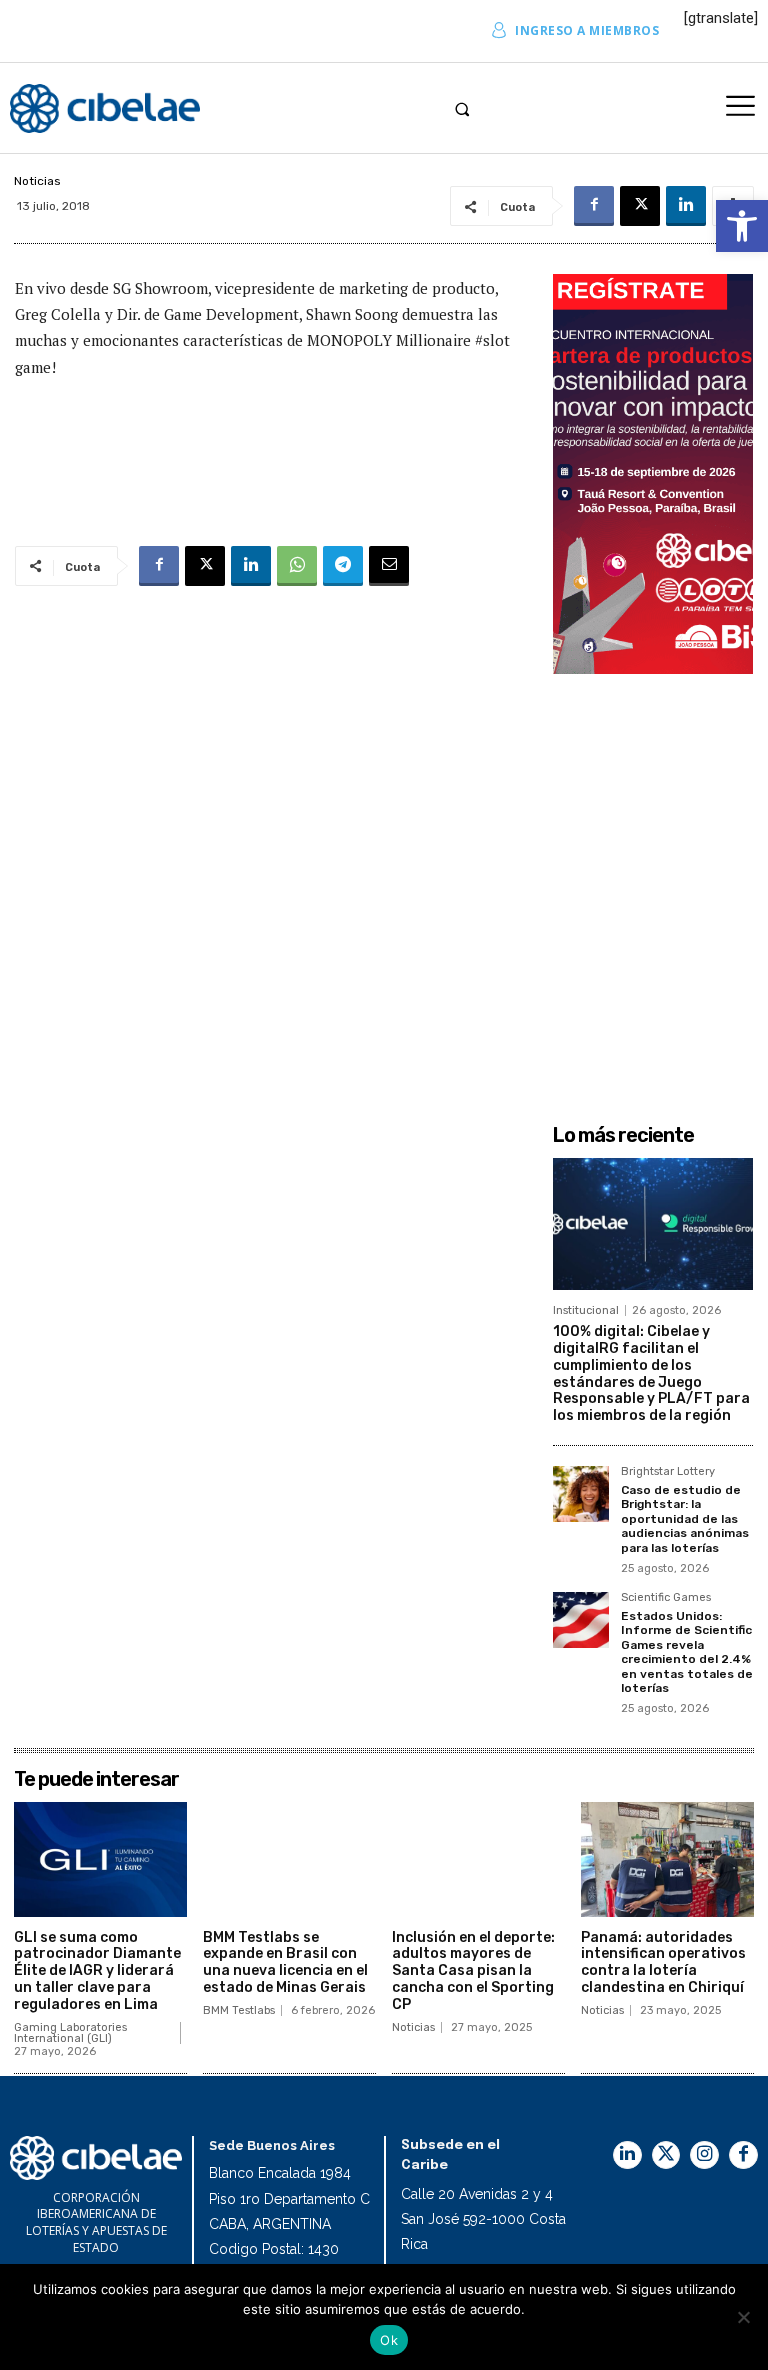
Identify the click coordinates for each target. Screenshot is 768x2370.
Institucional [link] (586, 1310)
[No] (743, 2317)
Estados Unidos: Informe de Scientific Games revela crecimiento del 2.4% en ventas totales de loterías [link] (687, 1652)
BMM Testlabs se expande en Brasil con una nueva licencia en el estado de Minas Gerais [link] (285, 1962)
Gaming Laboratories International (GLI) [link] (70, 2033)
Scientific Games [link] (666, 1598)
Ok (389, 2340)
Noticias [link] (37, 181)
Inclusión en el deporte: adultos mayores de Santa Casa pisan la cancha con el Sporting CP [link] (473, 1971)
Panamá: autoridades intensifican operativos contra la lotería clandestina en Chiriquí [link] (663, 1962)
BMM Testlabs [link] (239, 2010)
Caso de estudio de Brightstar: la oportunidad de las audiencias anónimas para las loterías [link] (685, 1519)
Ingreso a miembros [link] (587, 30)
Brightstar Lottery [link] (668, 1472)
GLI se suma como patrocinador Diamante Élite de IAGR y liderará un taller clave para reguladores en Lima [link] (97, 1971)
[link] (742, 226)
